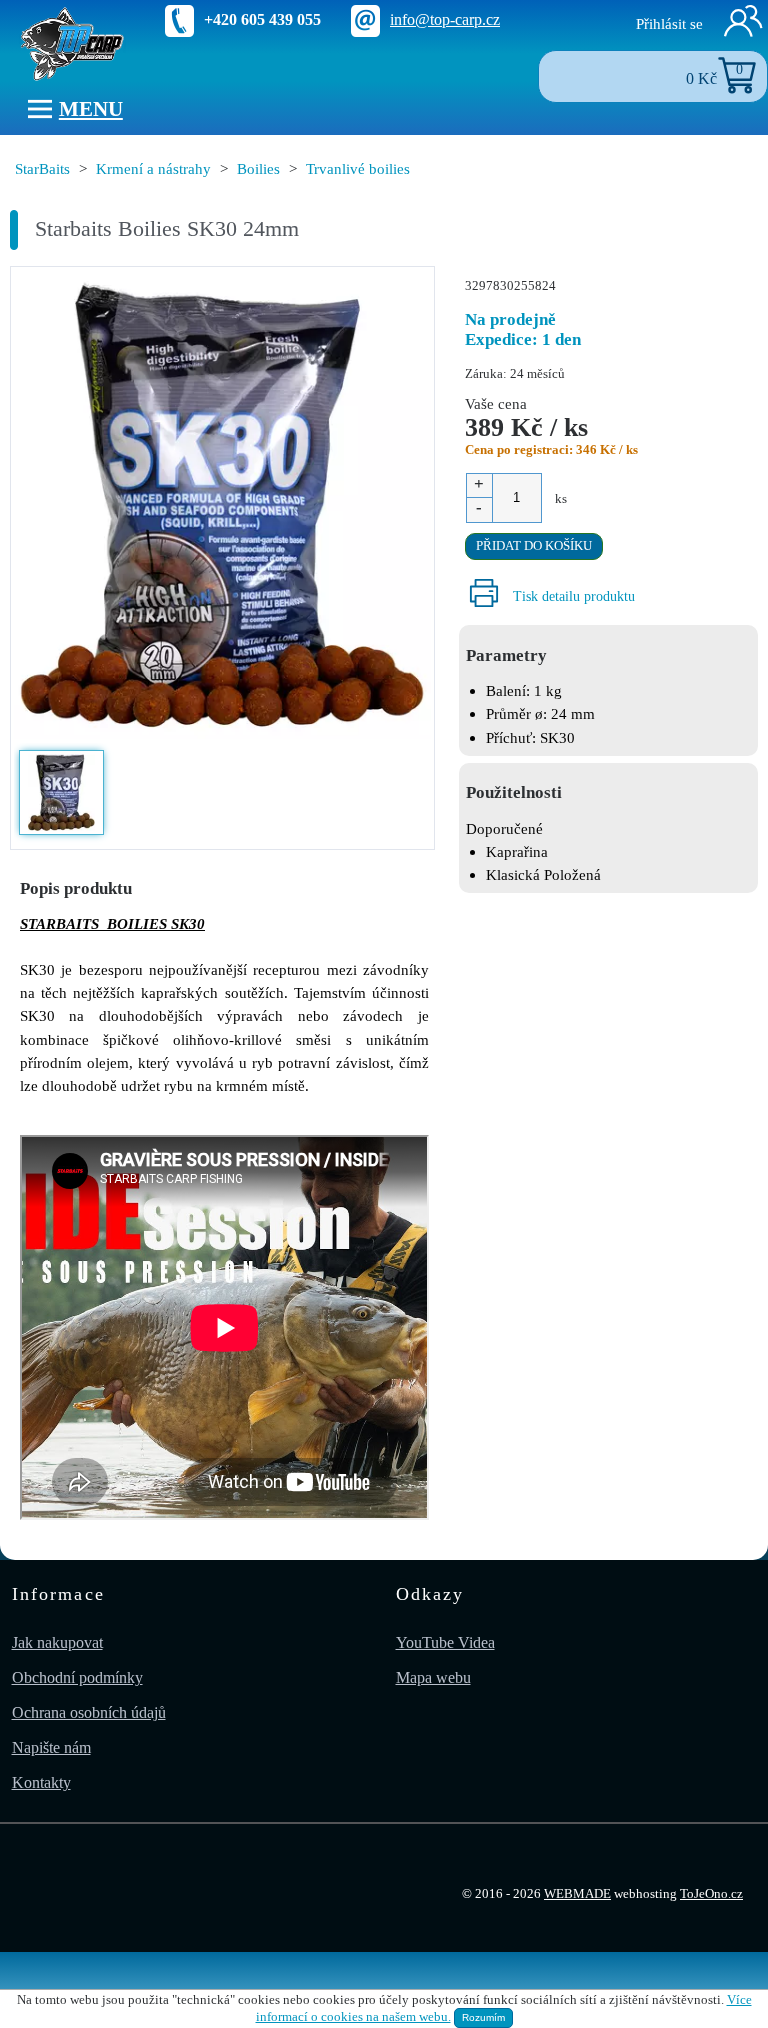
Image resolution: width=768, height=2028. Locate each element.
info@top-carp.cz (445, 19)
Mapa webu (433, 1677)
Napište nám (51, 1747)
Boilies (258, 168)
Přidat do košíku (534, 546)
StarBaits (42, 168)
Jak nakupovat (57, 1642)
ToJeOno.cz (711, 1894)
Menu (91, 108)
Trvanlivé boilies (358, 168)
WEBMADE (577, 1894)
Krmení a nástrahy (153, 168)
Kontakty (41, 1782)
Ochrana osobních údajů (89, 1712)
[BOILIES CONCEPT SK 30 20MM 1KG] (222, 506)
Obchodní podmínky (77, 1677)
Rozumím (483, 2017)
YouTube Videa (445, 1642)
